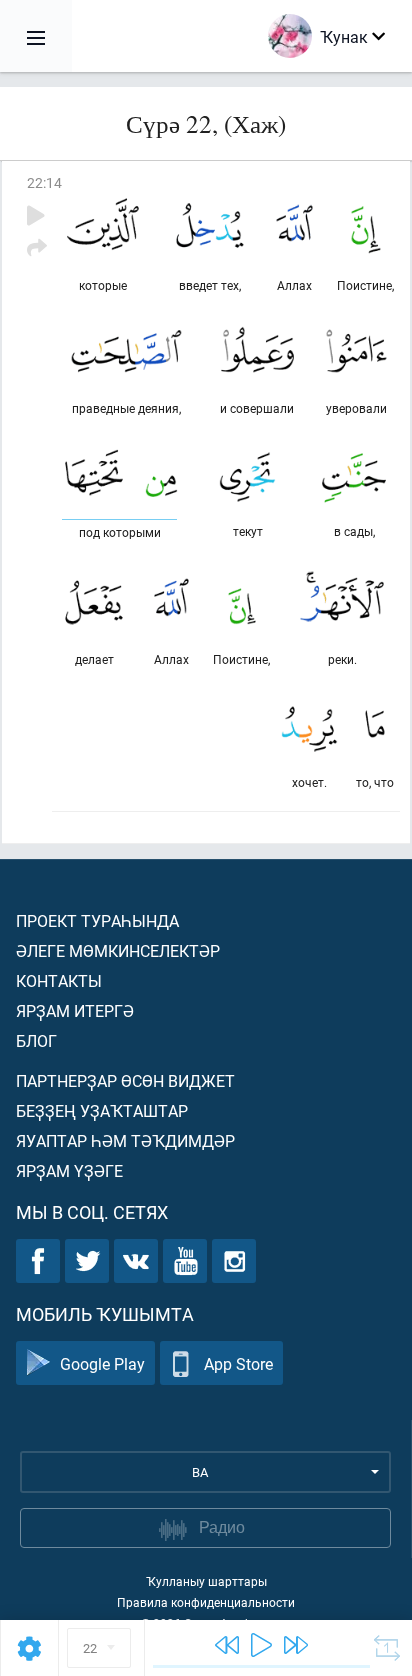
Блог (36, 1040)
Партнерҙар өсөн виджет (125, 1080)
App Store (238, 1363)
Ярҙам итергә (75, 1010)
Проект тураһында (97, 920)
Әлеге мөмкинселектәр (118, 950)
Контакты (59, 980)
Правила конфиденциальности (206, 1602)
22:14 (44, 182)
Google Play (102, 1363)
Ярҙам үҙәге (69, 1170)
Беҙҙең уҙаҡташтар (102, 1110)
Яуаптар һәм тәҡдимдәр (125, 1140)
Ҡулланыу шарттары (206, 1581)
